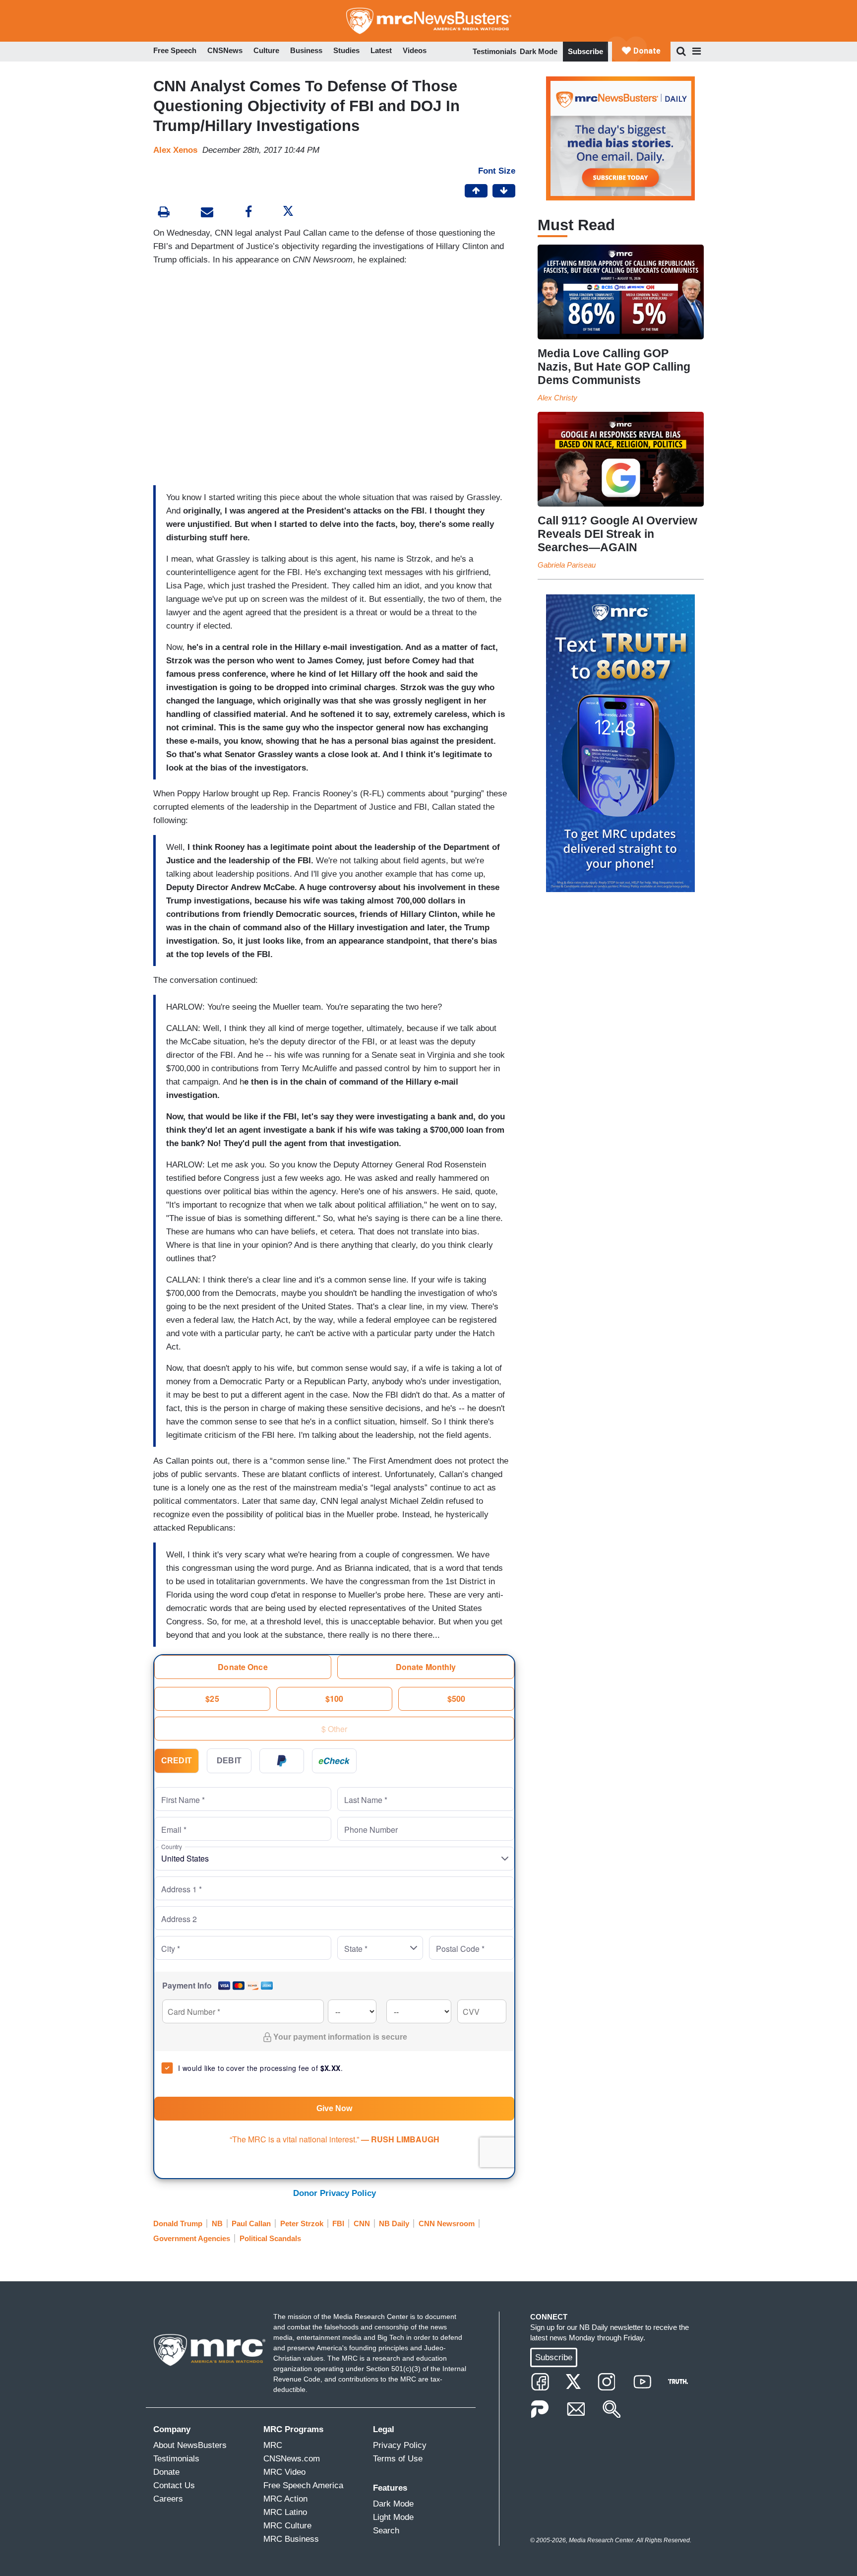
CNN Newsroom (447, 2223)
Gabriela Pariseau (567, 565)
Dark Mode (539, 51)
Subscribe (585, 51)
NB (217, 2223)
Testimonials (494, 51)
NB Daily (394, 2223)
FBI (338, 2223)
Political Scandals (270, 2238)
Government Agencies (192, 2238)
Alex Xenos (175, 150)
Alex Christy (557, 398)
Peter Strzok (302, 2223)
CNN (362, 2223)
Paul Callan (251, 2223)
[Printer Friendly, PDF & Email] (207, 213)
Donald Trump (178, 2223)
